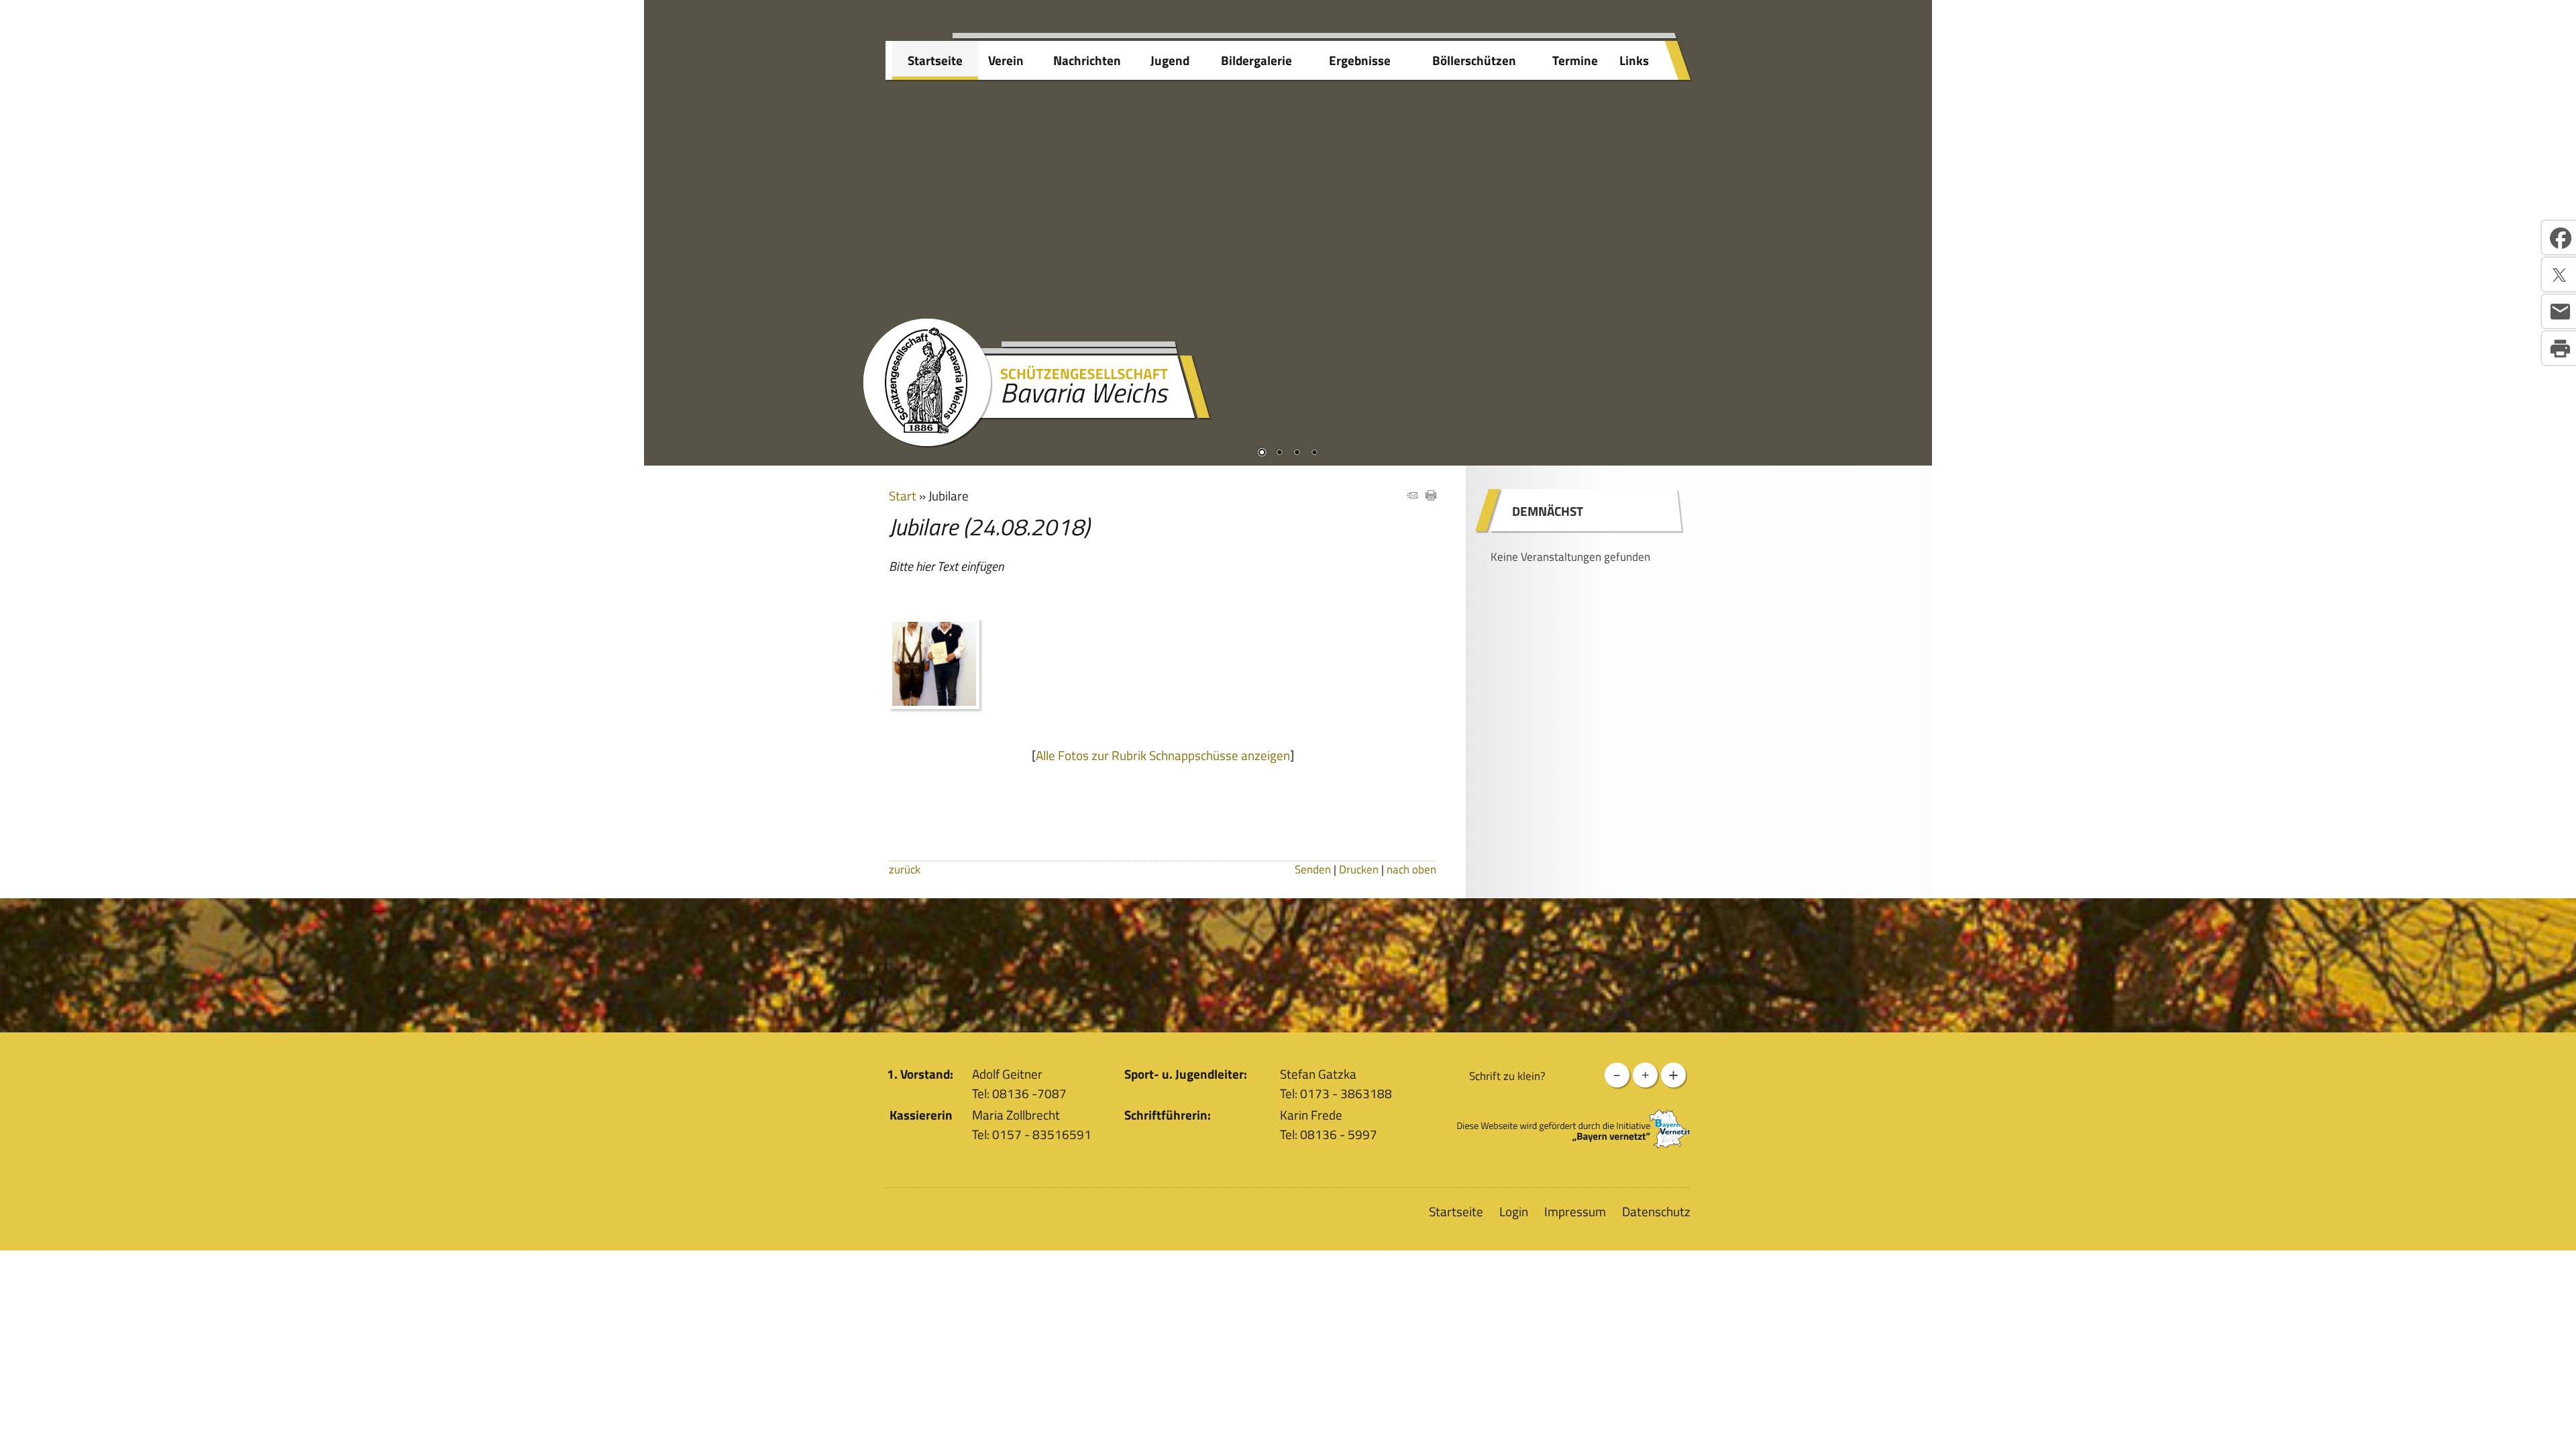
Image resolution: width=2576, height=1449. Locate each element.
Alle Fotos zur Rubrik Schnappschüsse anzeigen (1163, 755)
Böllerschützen (1474, 60)
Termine (1575, 60)
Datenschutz (1656, 1211)
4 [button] (1314, 453)
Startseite (935, 60)
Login (1514, 1211)
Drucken (1359, 869)
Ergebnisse (1360, 60)
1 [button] (1262, 453)
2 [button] (1279, 453)
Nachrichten (1087, 60)
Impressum (1575, 1211)
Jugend (1170, 60)
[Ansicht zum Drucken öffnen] (1431, 495)
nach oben (1411, 869)
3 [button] (1297, 453)
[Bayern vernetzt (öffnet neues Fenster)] (1574, 1143)
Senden (1313, 869)
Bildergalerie (1256, 60)
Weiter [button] (1912, 219)
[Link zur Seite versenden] (1412, 495)
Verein (1006, 60)
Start (903, 495)
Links (1634, 60)
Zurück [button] (664, 219)
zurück (905, 869)
